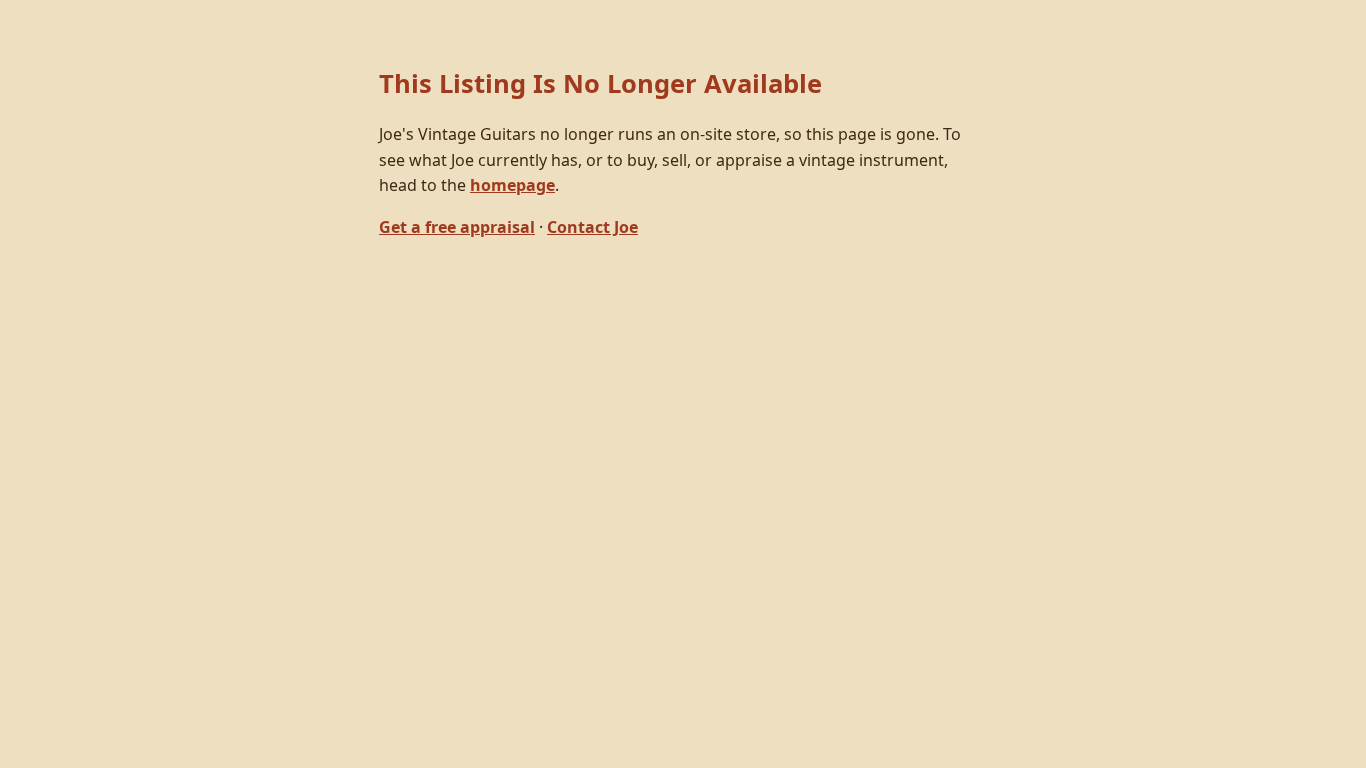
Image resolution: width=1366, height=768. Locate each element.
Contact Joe (592, 227)
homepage (512, 185)
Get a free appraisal (457, 227)
